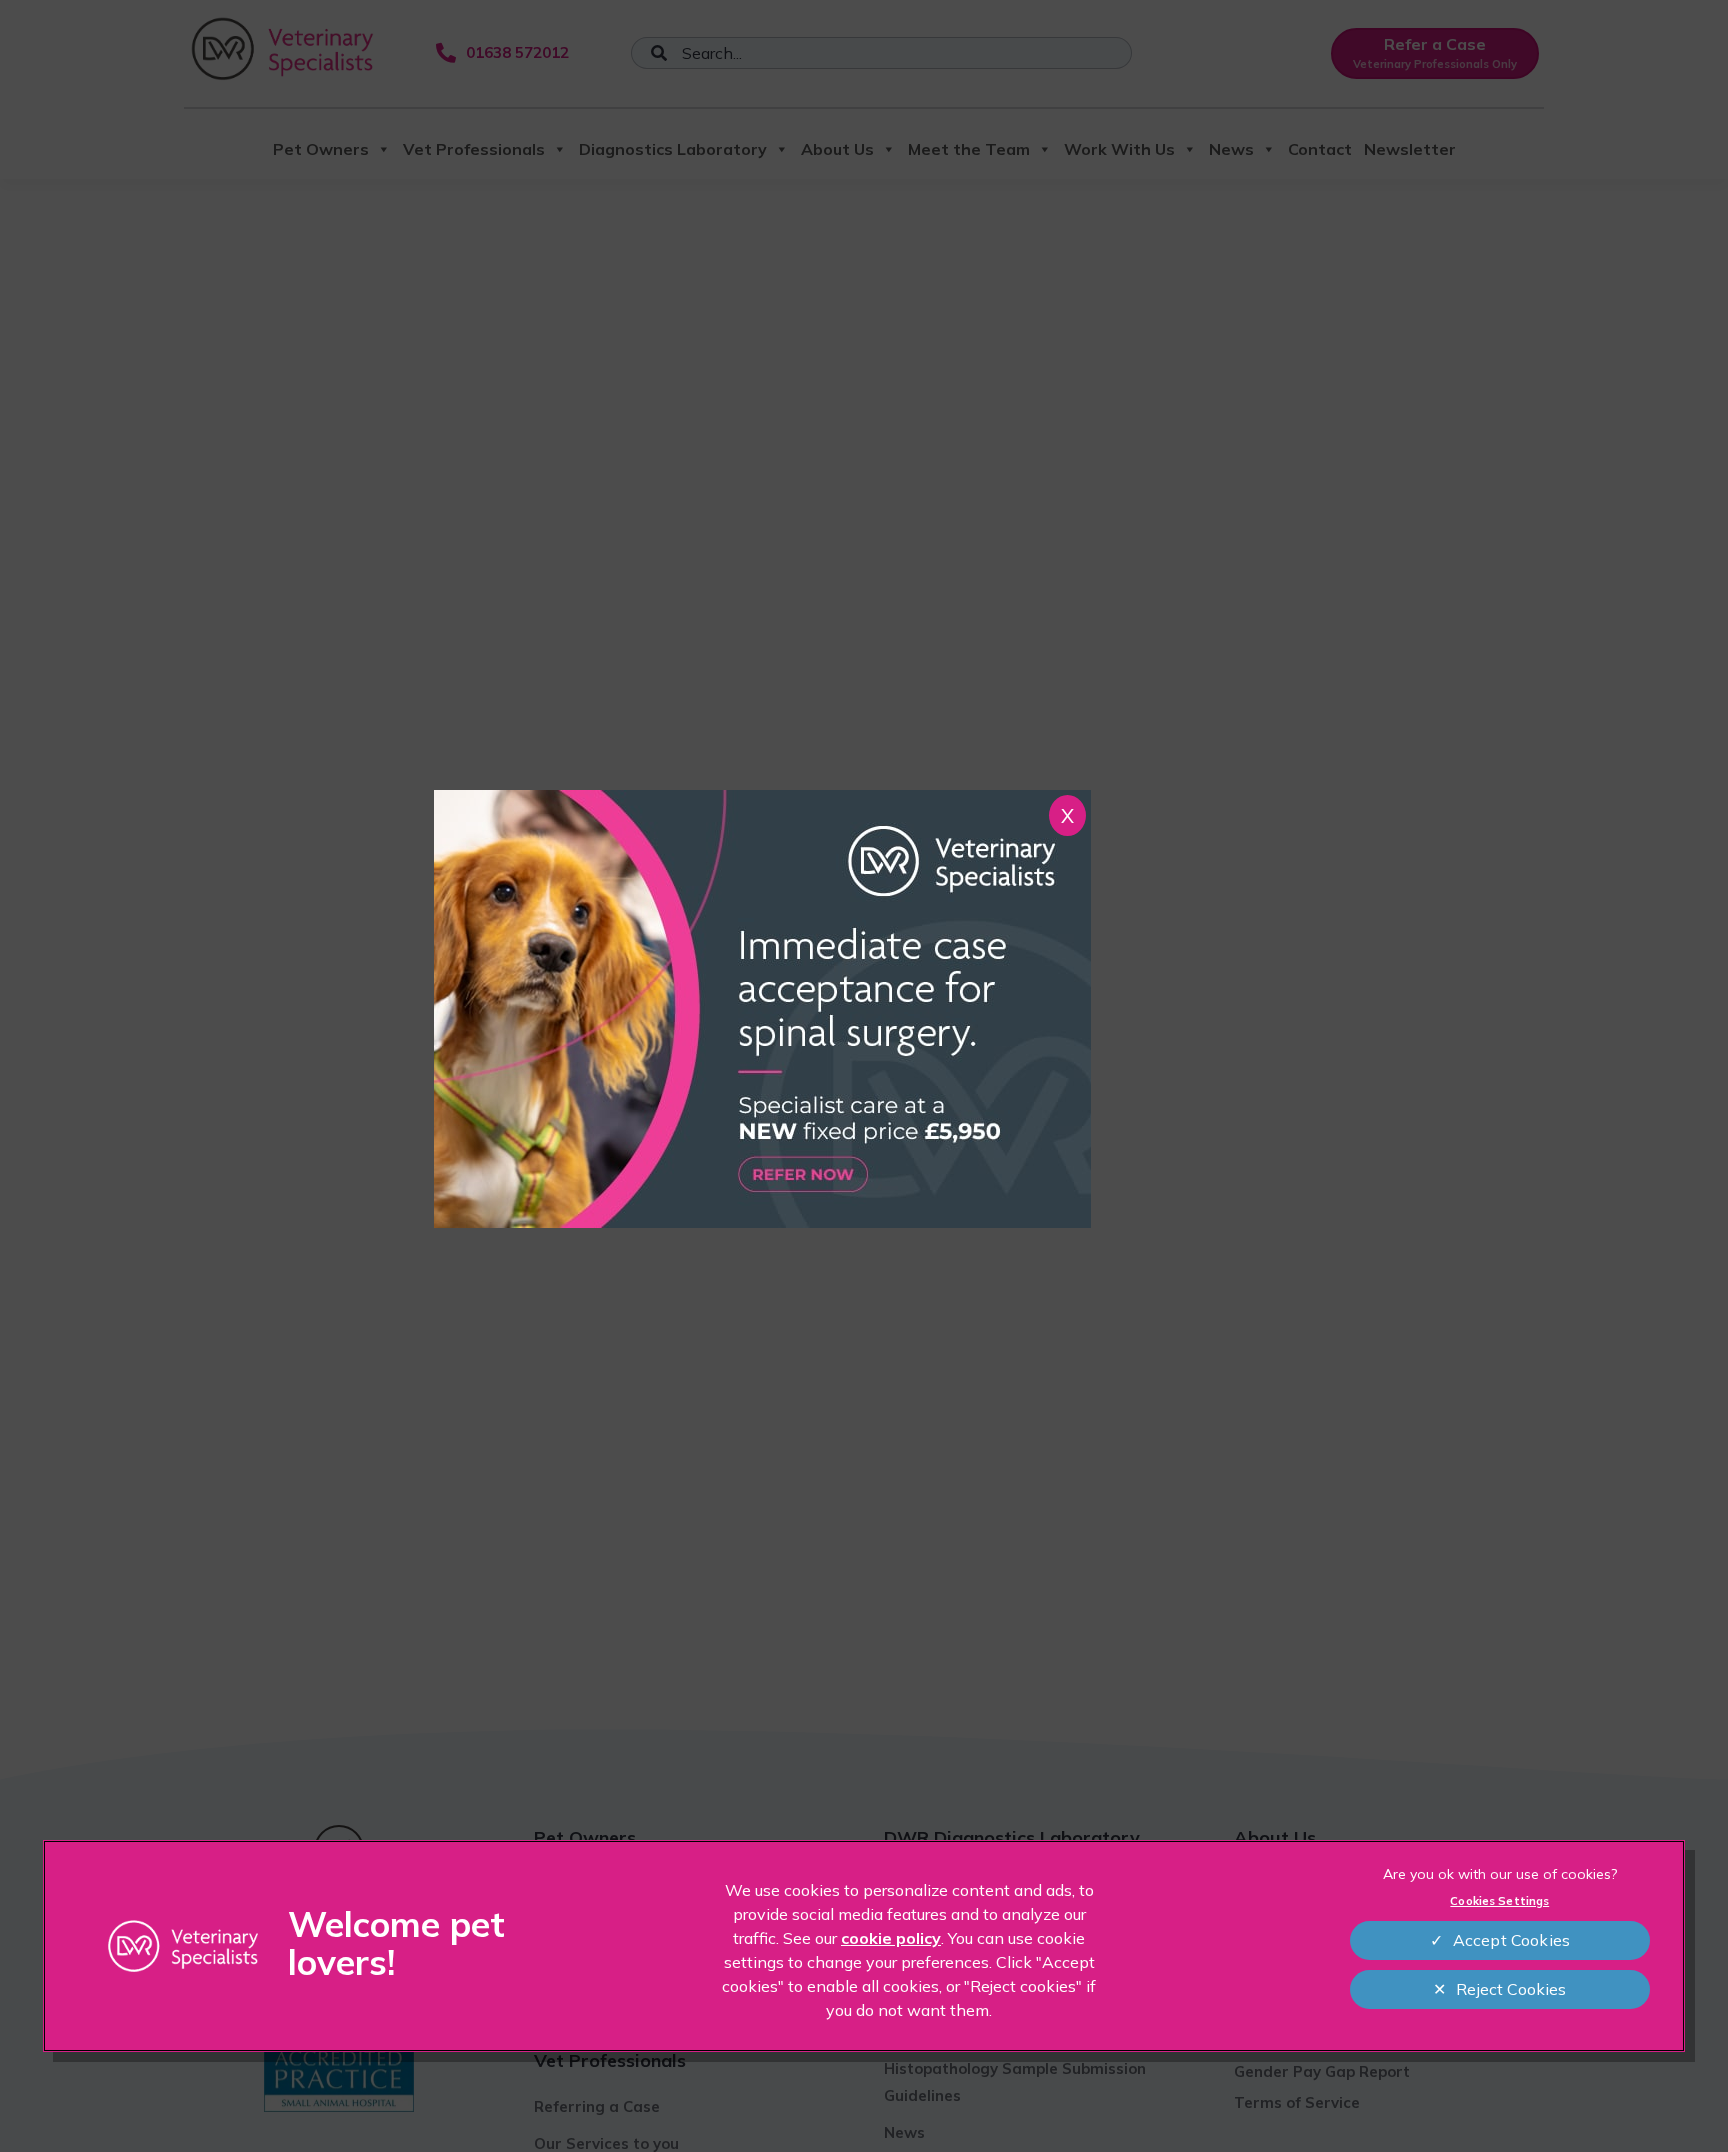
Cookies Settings (1499, 1901)
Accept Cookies (1511, 1940)
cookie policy (891, 1938)
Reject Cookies (1511, 1989)
